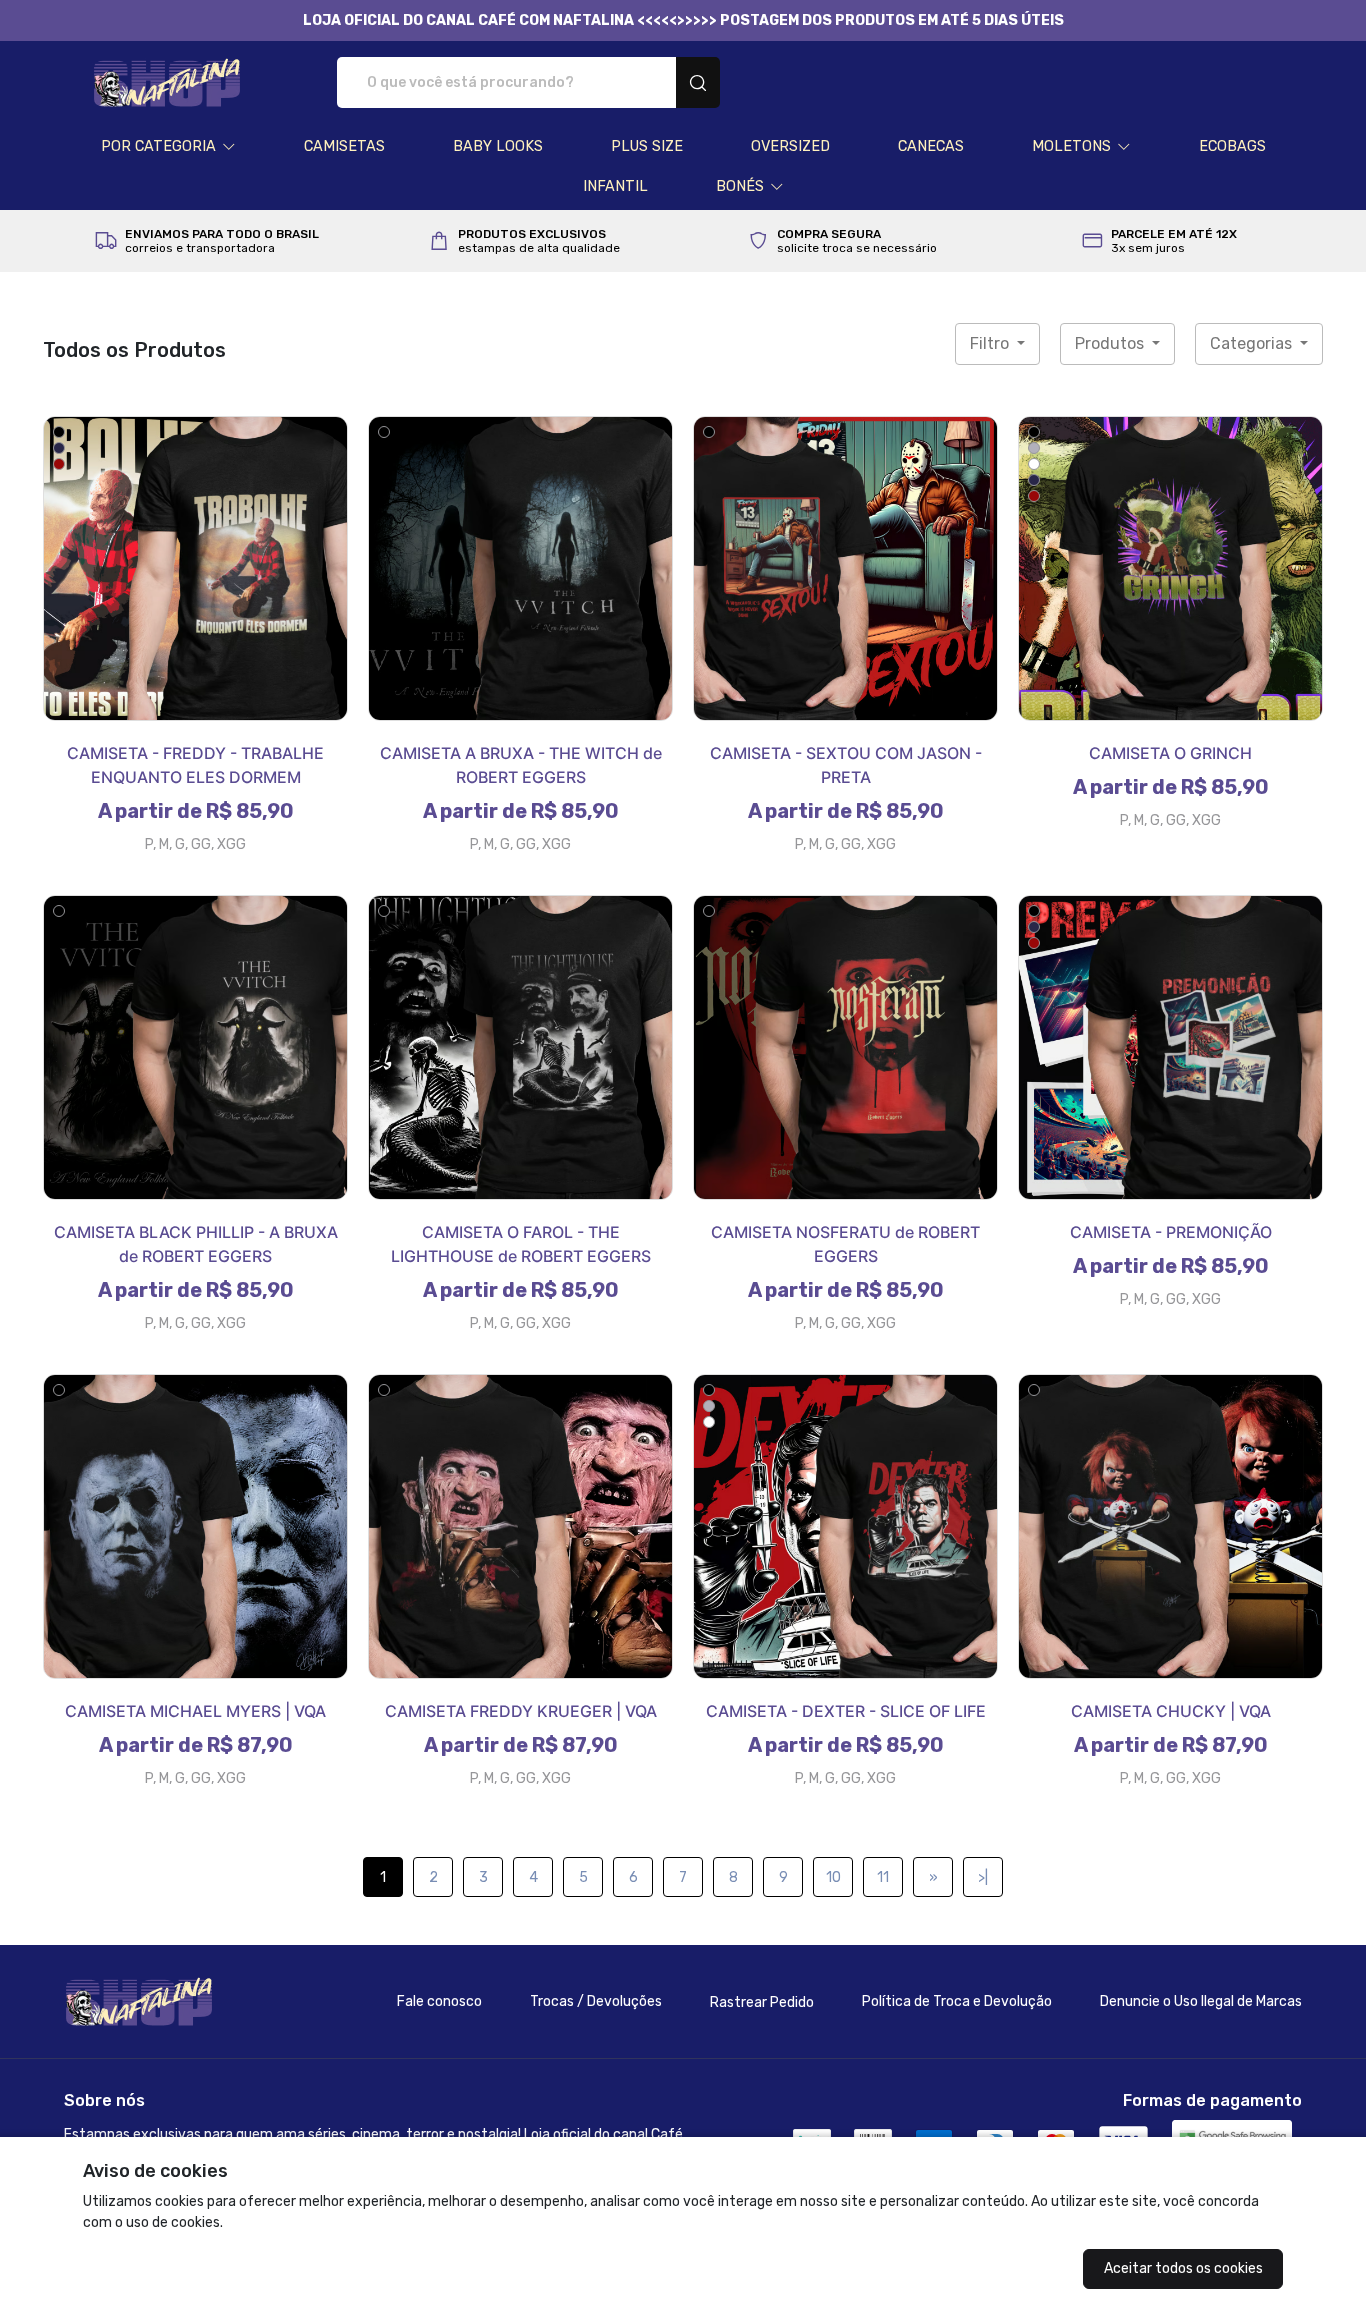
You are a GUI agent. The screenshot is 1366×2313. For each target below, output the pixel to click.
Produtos (1111, 343)
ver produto (196, 568)
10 (833, 1877)
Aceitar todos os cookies (1183, 2268)
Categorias (1253, 343)
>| (983, 1877)
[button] (168, 147)
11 (883, 1877)
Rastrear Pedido (762, 2002)
